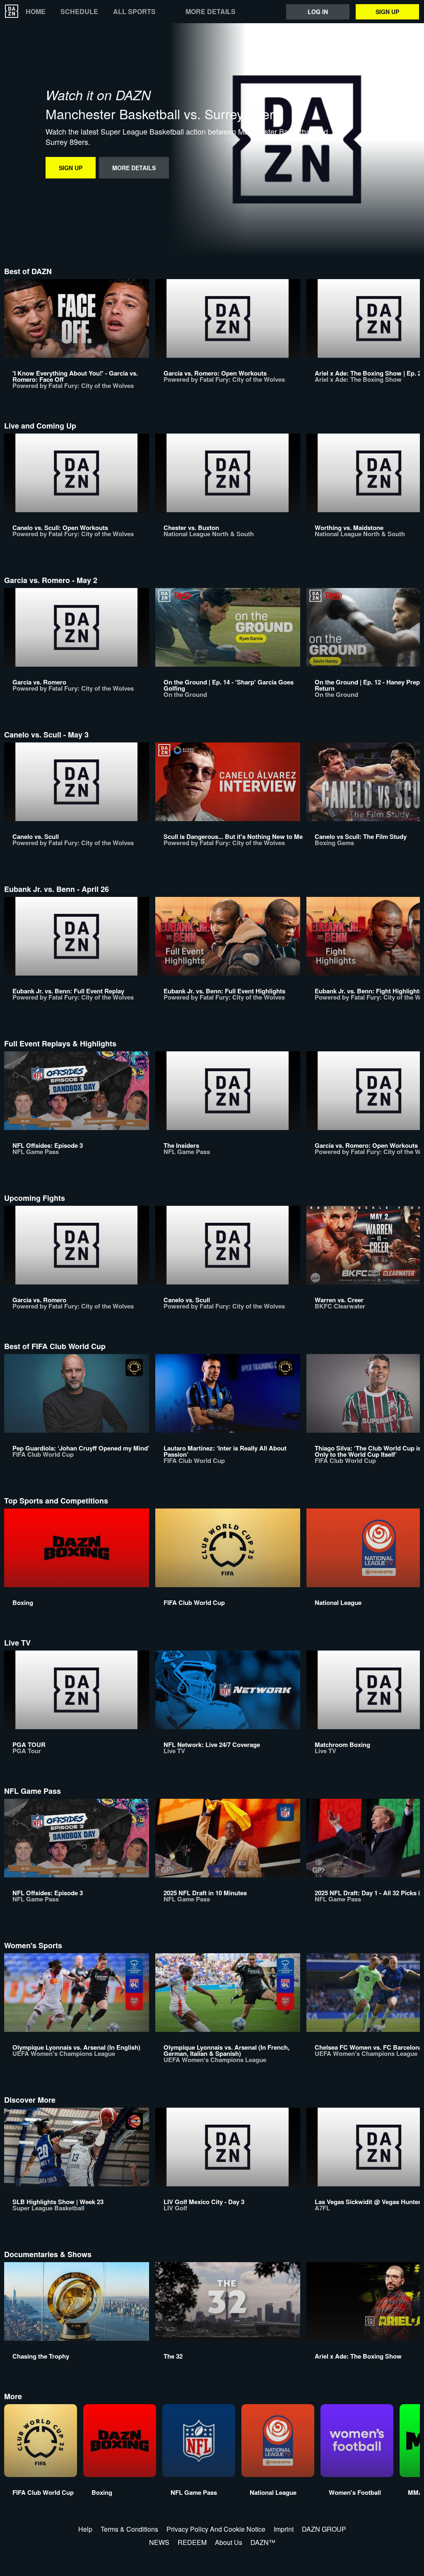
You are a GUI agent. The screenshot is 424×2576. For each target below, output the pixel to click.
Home (36, 12)
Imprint (284, 2529)
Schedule (79, 12)
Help (85, 2529)
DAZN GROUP (324, 2529)
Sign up (387, 12)
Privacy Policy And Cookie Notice (216, 2529)
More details (211, 12)
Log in (318, 12)
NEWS (159, 2542)
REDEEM (192, 2542)
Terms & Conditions (129, 2529)
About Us (229, 2542)
